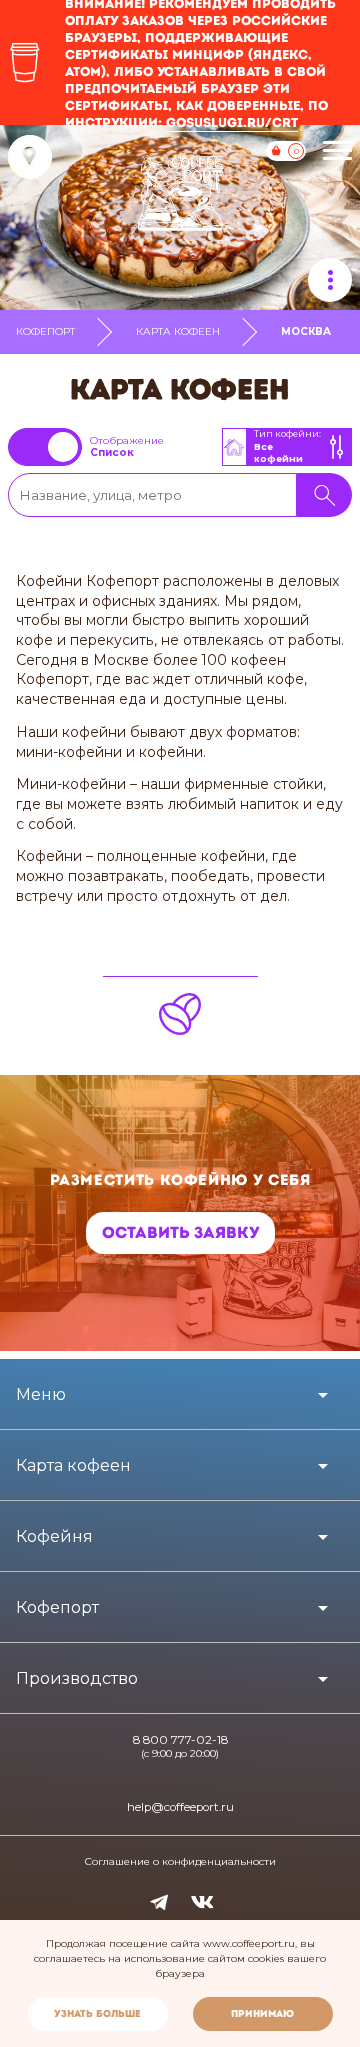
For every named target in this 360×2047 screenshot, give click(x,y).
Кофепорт (45, 331)
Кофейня (54, 1536)
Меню (41, 1394)
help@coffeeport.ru (180, 1807)
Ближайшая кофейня (30, 157)
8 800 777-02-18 (180, 1740)
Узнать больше (97, 2013)
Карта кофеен (178, 331)
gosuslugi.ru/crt (232, 122)
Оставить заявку (180, 1232)
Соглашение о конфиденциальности (180, 1862)
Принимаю (262, 2013)
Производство (77, 1678)
